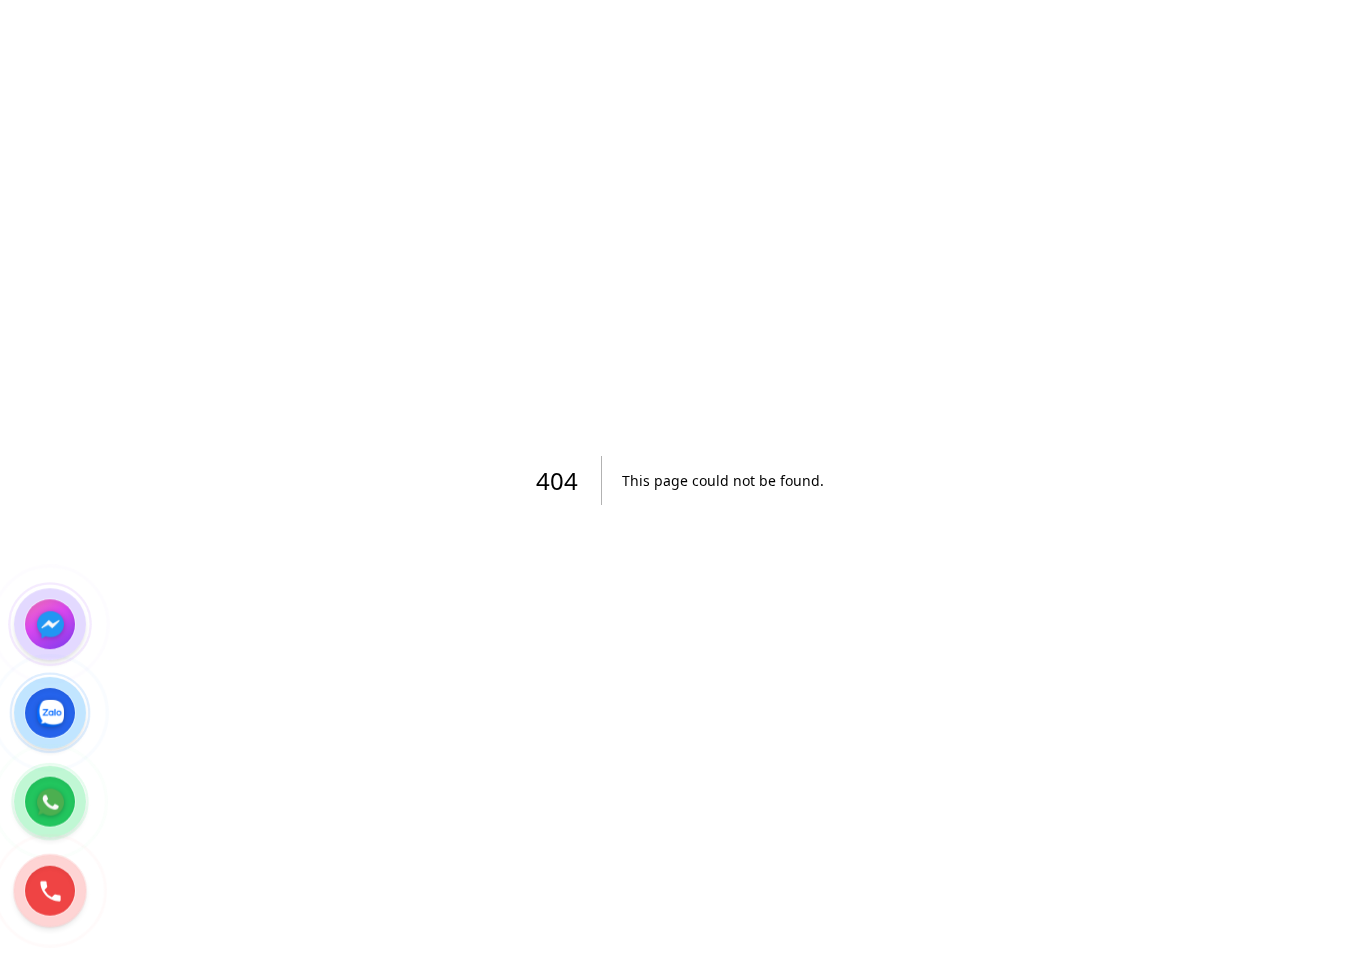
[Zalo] (50, 714)
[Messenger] (50, 625)
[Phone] (50, 891)
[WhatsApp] (50, 803)
